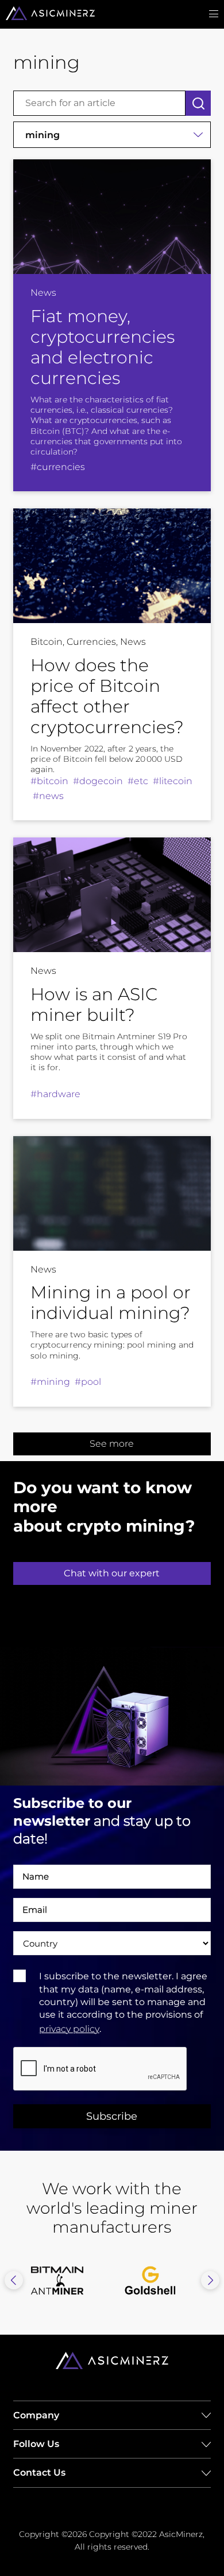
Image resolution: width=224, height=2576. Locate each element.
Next (210, 2280)
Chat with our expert (112, 1573)
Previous (14, 2280)
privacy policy (69, 2029)
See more (112, 1444)
